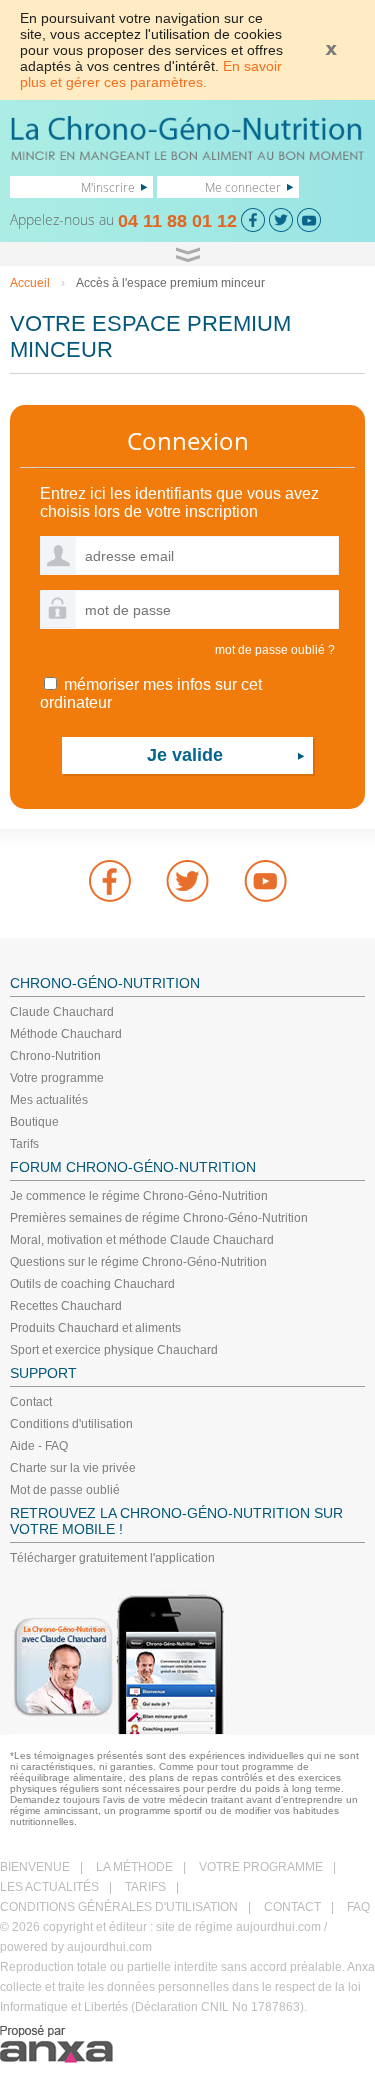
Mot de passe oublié (65, 1490)
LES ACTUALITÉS (49, 1887)
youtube (266, 881)
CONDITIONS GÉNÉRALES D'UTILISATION (119, 1907)
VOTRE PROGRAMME (261, 1867)
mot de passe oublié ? (275, 650)
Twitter (188, 881)
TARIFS (145, 1887)
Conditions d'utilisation (71, 1424)
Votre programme (57, 1078)
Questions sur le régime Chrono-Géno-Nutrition (138, 1262)
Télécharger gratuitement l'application (112, 1558)
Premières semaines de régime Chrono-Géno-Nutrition (159, 1218)
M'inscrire (108, 187)
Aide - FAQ (39, 1446)
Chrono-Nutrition (55, 1056)
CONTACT (292, 1907)
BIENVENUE (35, 1867)
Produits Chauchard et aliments (95, 1328)
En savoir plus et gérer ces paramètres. (151, 74)
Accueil (30, 283)
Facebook (110, 881)
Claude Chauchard (62, 1012)
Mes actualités (49, 1100)
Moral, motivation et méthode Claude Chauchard (142, 1240)
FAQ (358, 1907)
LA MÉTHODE (134, 1867)
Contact (31, 1402)
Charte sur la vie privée (73, 1468)
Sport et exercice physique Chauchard (114, 1350)
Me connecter (243, 187)
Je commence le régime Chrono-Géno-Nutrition (139, 1196)
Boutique (34, 1122)
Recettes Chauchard (66, 1306)
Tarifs (24, 1144)
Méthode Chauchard (66, 1034)
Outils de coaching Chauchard (92, 1284)
